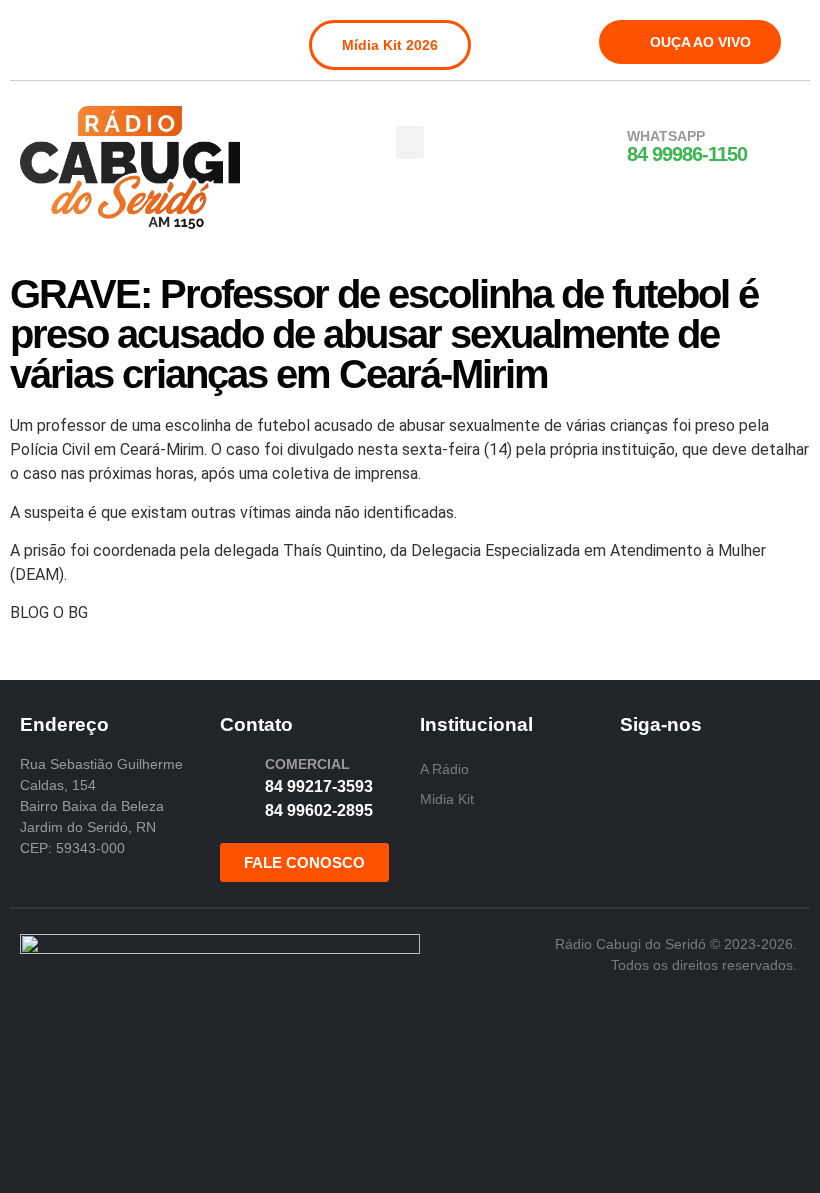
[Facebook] (34, 34)
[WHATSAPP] (601, 147)
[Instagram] (67, 34)
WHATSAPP (666, 136)
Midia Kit (447, 799)
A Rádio (444, 769)
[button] (410, 142)
